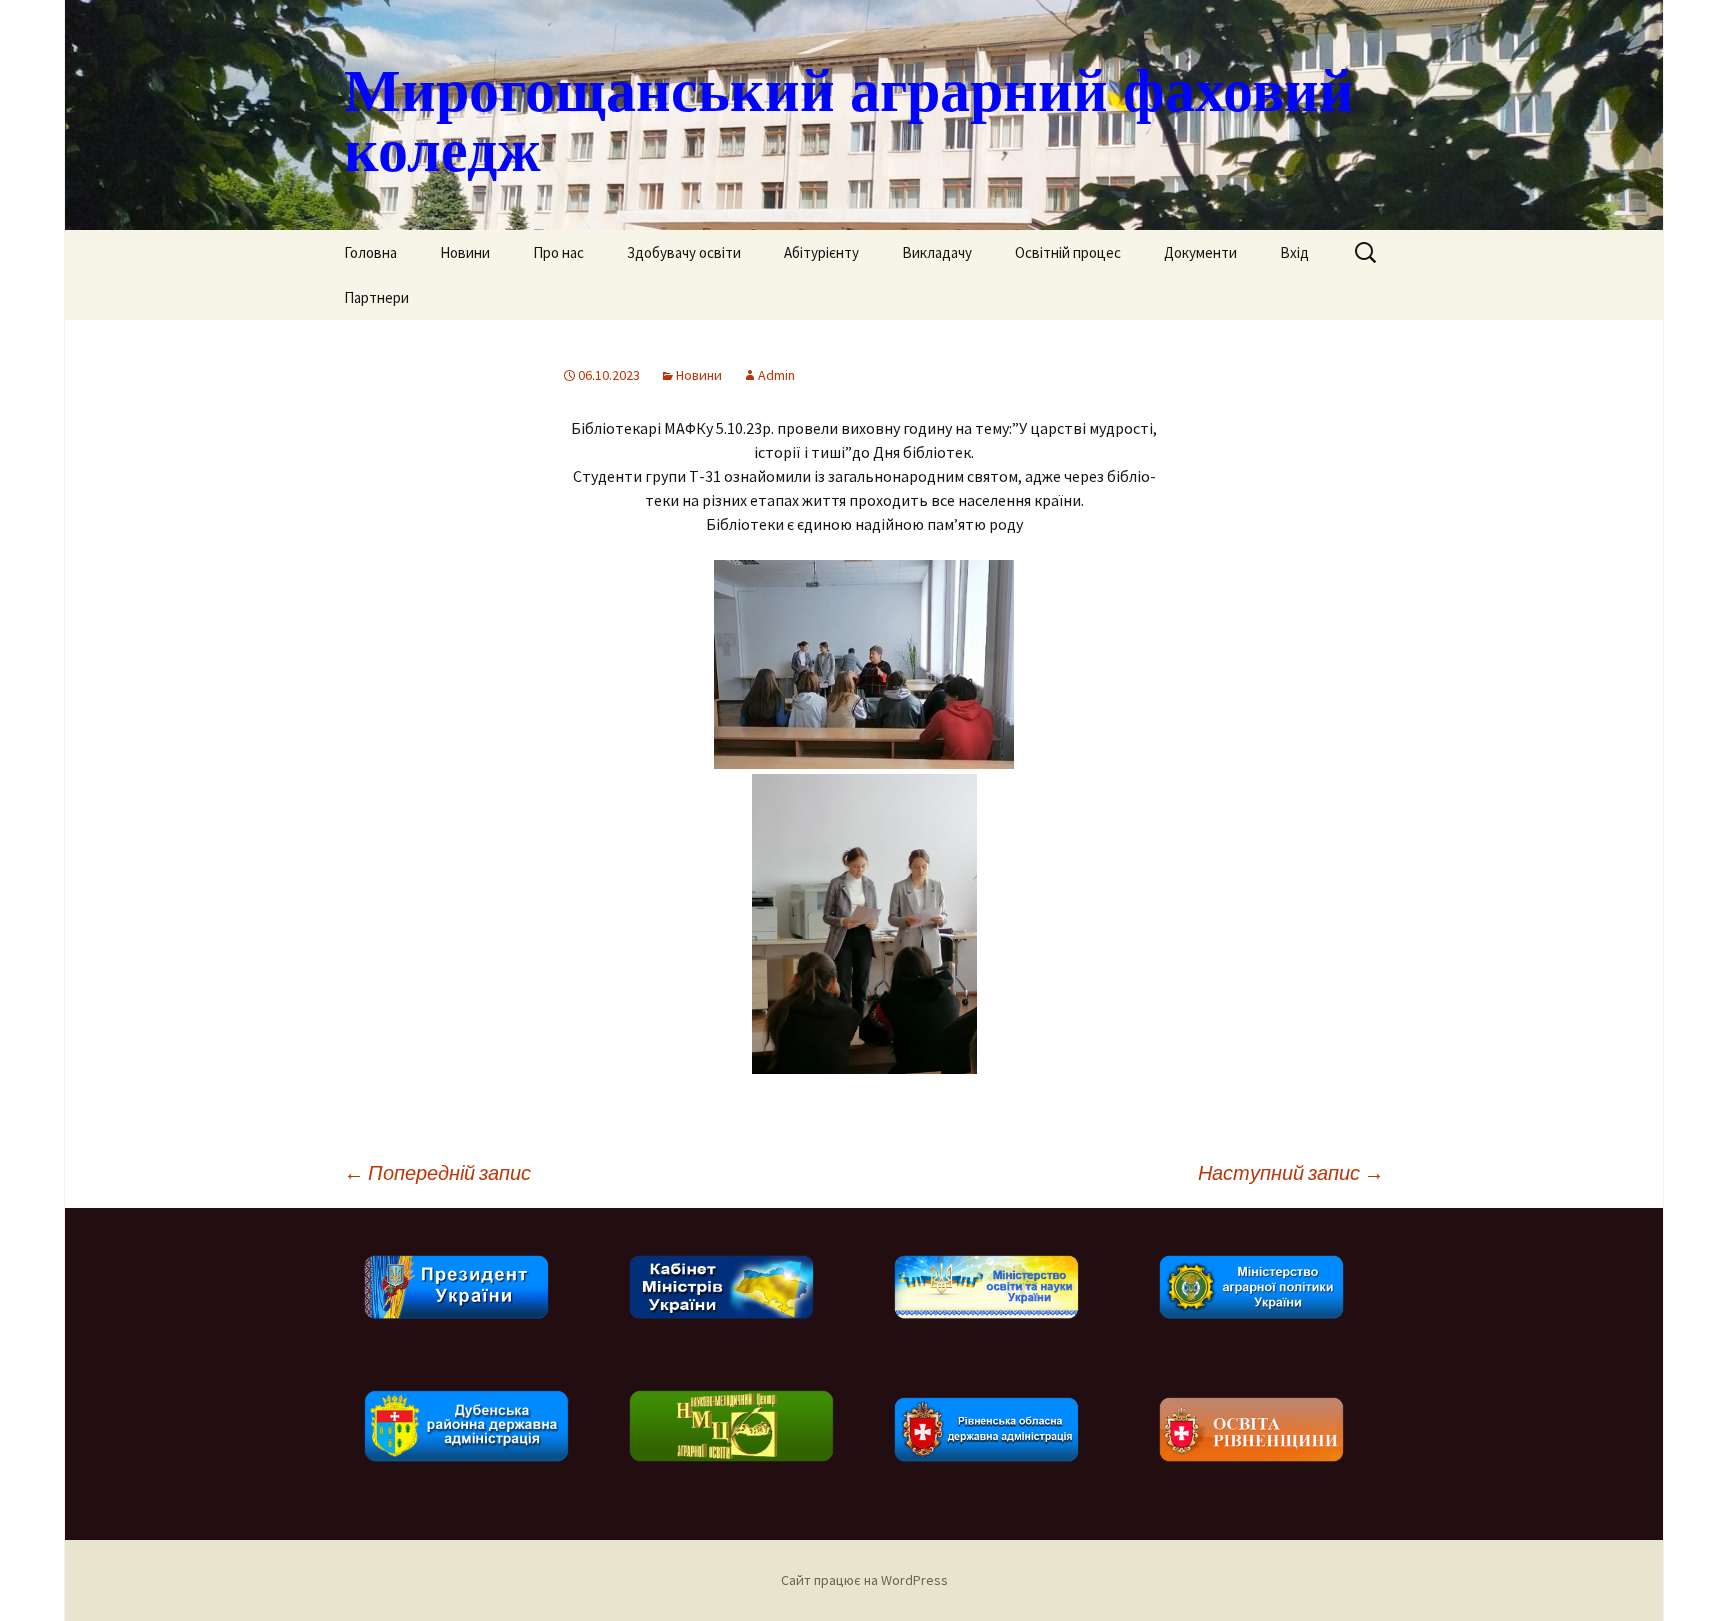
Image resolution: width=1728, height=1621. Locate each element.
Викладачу (937, 252)
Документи (1200, 252)
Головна (370, 252)
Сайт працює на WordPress (864, 1580)
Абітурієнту (821, 252)
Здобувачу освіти (684, 252)
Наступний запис (1291, 1172)
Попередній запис (437, 1172)
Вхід (1294, 252)
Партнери (376, 297)
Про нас (558, 252)
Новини (465, 252)
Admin (776, 375)
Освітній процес (1068, 252)
